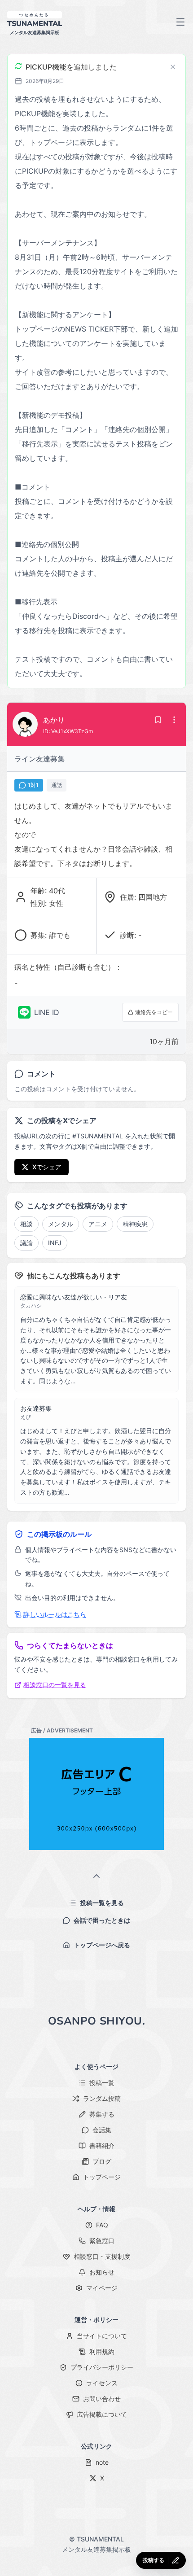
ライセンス (102, 2383)
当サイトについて (102, 2336)
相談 (26, 1224)
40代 (57, 891)
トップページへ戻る (102, 1945)
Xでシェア (47, 1167)
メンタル (61, 1224)
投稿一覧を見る (102, 1903)
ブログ (102, 2161)
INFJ (55, 1243)
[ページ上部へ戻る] (96, 1877)
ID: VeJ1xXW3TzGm (68, 731)
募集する (102, 2114)
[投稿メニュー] (174, 720)
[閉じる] (173, 67)
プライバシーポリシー (102, 2367)
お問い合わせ (102, 2399)
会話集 (102, 2130)
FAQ (102, 2225)
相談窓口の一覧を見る (55, 1685)
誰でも (60, 935)
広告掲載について (102, 2414)
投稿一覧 (102, 2083)
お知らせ (102, 2272)
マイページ (102, 2288)
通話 (57, 785)
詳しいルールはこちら (55, 1614)
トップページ (102, 2177)
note (102, 2462)
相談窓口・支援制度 (102, 2256)
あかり (54, 720)
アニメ (98, 1224)
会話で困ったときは (102, 1920)
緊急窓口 (102, 2241)
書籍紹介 (102, 2145)
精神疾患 (135, 1224)
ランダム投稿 (102, 2098)
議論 (26, 1243)
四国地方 (153, 897)
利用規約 (102, 2351)
